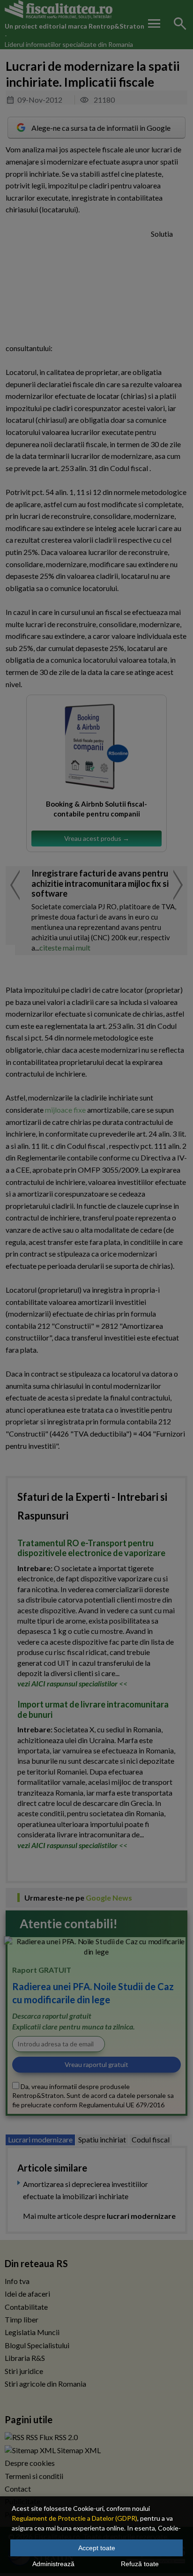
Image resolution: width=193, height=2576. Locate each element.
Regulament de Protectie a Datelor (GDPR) (74, 2518)
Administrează (53, 2564)
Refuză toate (140, 2564)
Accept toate (97, 2548)
